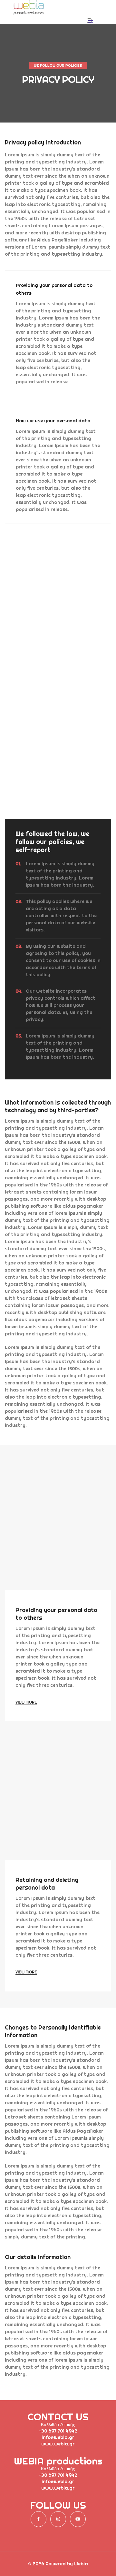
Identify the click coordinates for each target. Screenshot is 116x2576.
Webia (81, 2564)
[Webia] (29, 13)
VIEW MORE (26, 1702)
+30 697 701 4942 (58, 2431)
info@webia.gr (58, 2437)
